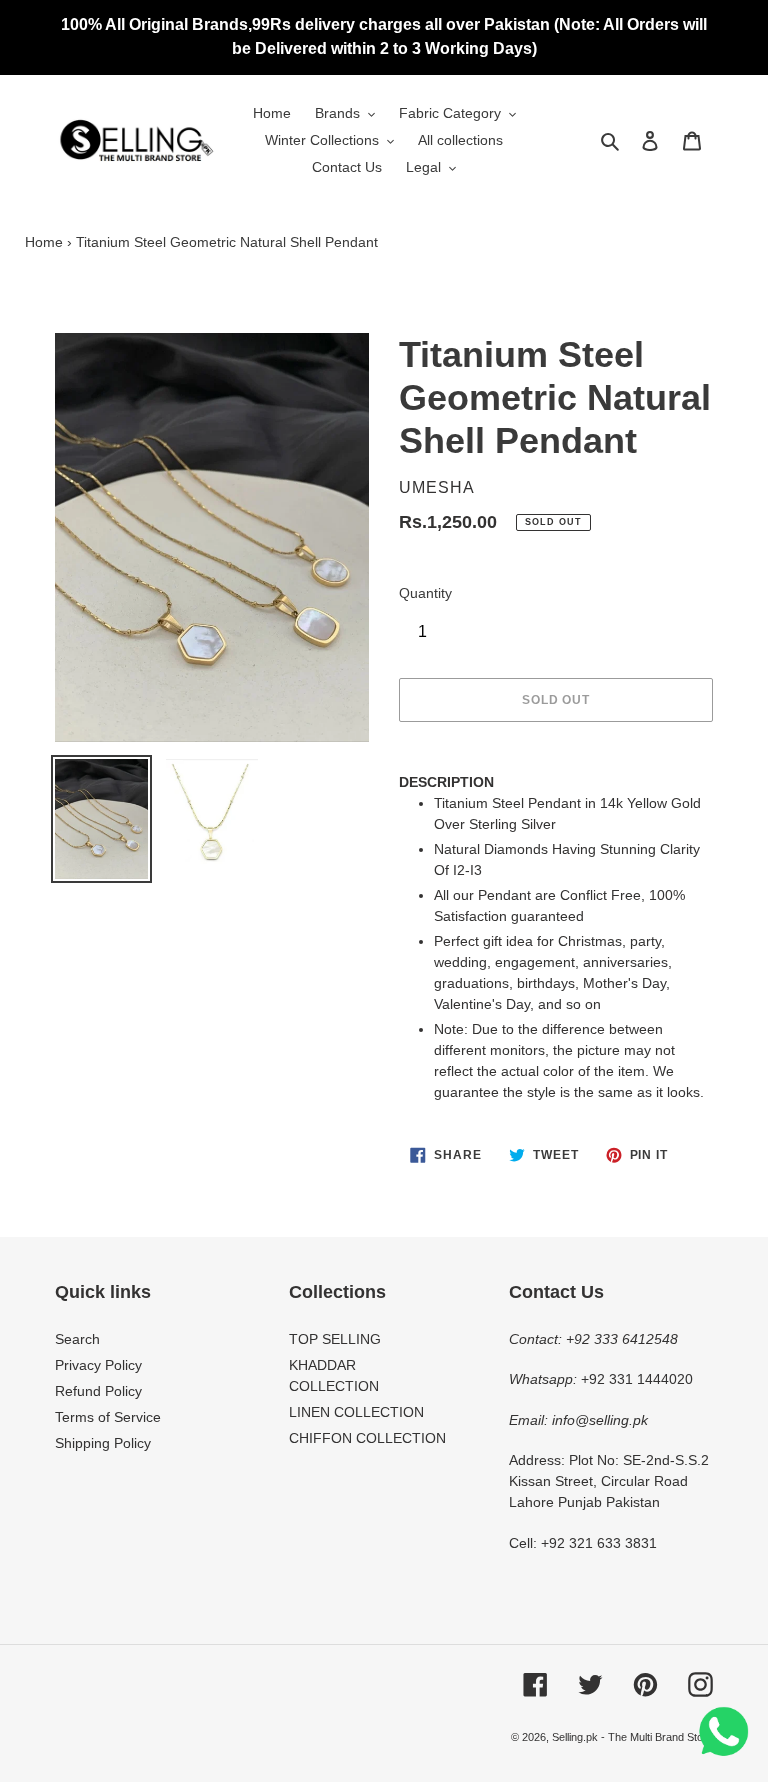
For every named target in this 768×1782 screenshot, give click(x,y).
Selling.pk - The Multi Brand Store (632, 1737)
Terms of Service (108, 1417)
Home (44, 242)
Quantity (425, 593)
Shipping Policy (103, 1443)
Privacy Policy (98, 1365)
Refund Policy (98, 1391)
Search (77, 1339)
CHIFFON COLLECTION (367, 1438)
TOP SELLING (335, 1339)
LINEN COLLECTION (356, 1412)
